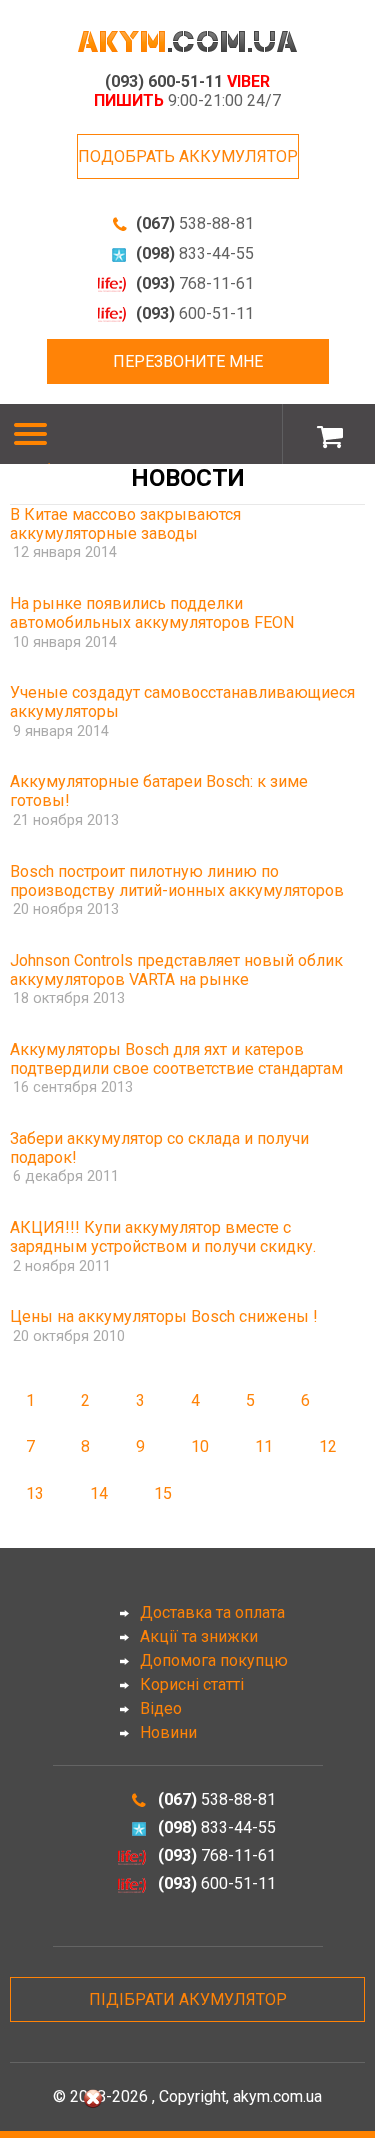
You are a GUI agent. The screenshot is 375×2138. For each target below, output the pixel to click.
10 (200, 1446)
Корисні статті (192, 1684)
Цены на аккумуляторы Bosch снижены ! (164, 1316)
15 (163, 1493)
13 (35, 1493)
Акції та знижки (199, 1636)
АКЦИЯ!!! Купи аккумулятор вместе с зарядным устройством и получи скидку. (163, 1237)
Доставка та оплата (212, 1612)
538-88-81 (195, 223)
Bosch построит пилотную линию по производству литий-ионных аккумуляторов (177, 881)
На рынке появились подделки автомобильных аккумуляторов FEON (152, 613)
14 (99, 1493)
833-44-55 (195, 253)
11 (264, 1446)
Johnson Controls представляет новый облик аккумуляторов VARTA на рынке (176, 970)
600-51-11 (195, 313)
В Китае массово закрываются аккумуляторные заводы (125, 524)
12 (328, 1446)
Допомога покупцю (214, 1660)
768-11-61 (195, 283)
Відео (161, 1708)
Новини (168, 1732)
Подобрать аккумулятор (188, 156)
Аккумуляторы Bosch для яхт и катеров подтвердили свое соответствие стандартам (176, 1059)
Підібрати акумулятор (188, 1999)
